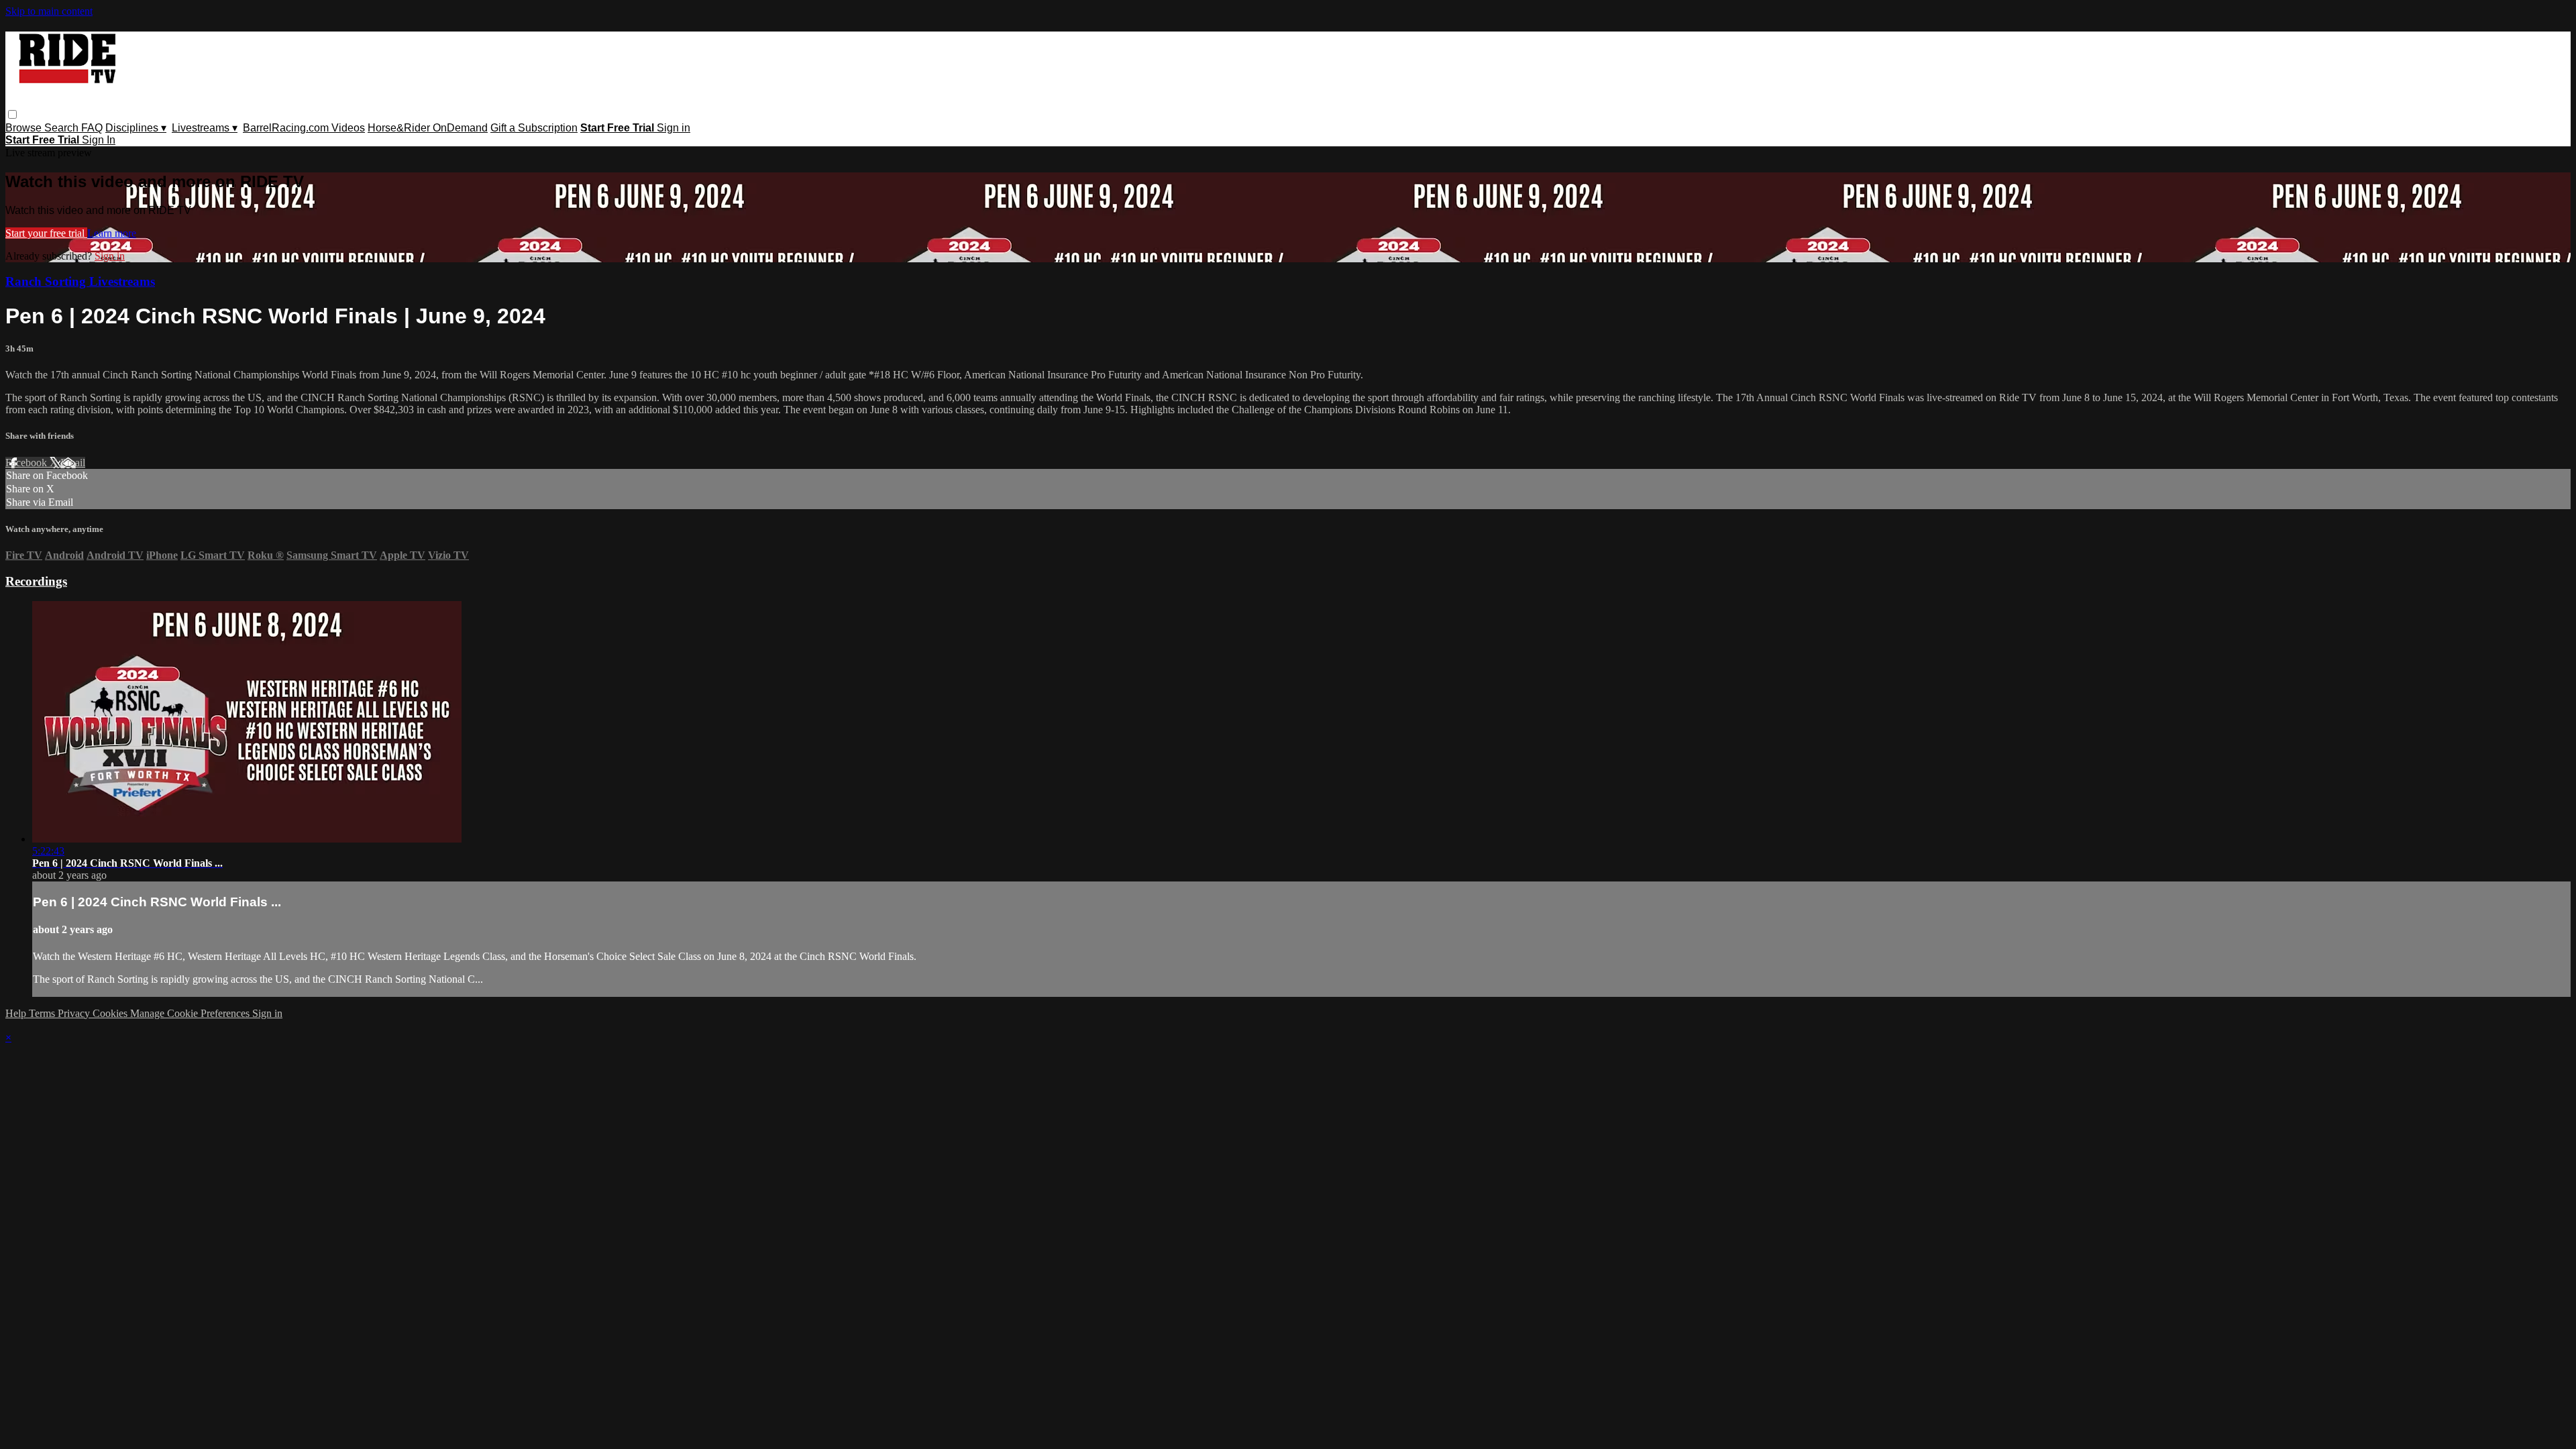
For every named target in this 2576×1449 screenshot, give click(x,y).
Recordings (36, 581)
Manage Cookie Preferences (191, 1013)
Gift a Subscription (534, 128)
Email (73, 463)
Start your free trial (46, 233)
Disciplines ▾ (136, 128)
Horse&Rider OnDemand (428, 128)
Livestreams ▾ (205, 128)
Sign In (99, 140)
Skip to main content (49, 11)
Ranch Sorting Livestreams (80, 281)
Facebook (28, 463)
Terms (43, 1013)
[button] (12, 114)
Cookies (111, 1013)
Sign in (674, 128)
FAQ (92, 128)
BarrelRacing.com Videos (304, 128)
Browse (25, 128)
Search (63, 128)
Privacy (75, 1013)
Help (17, 1013)
